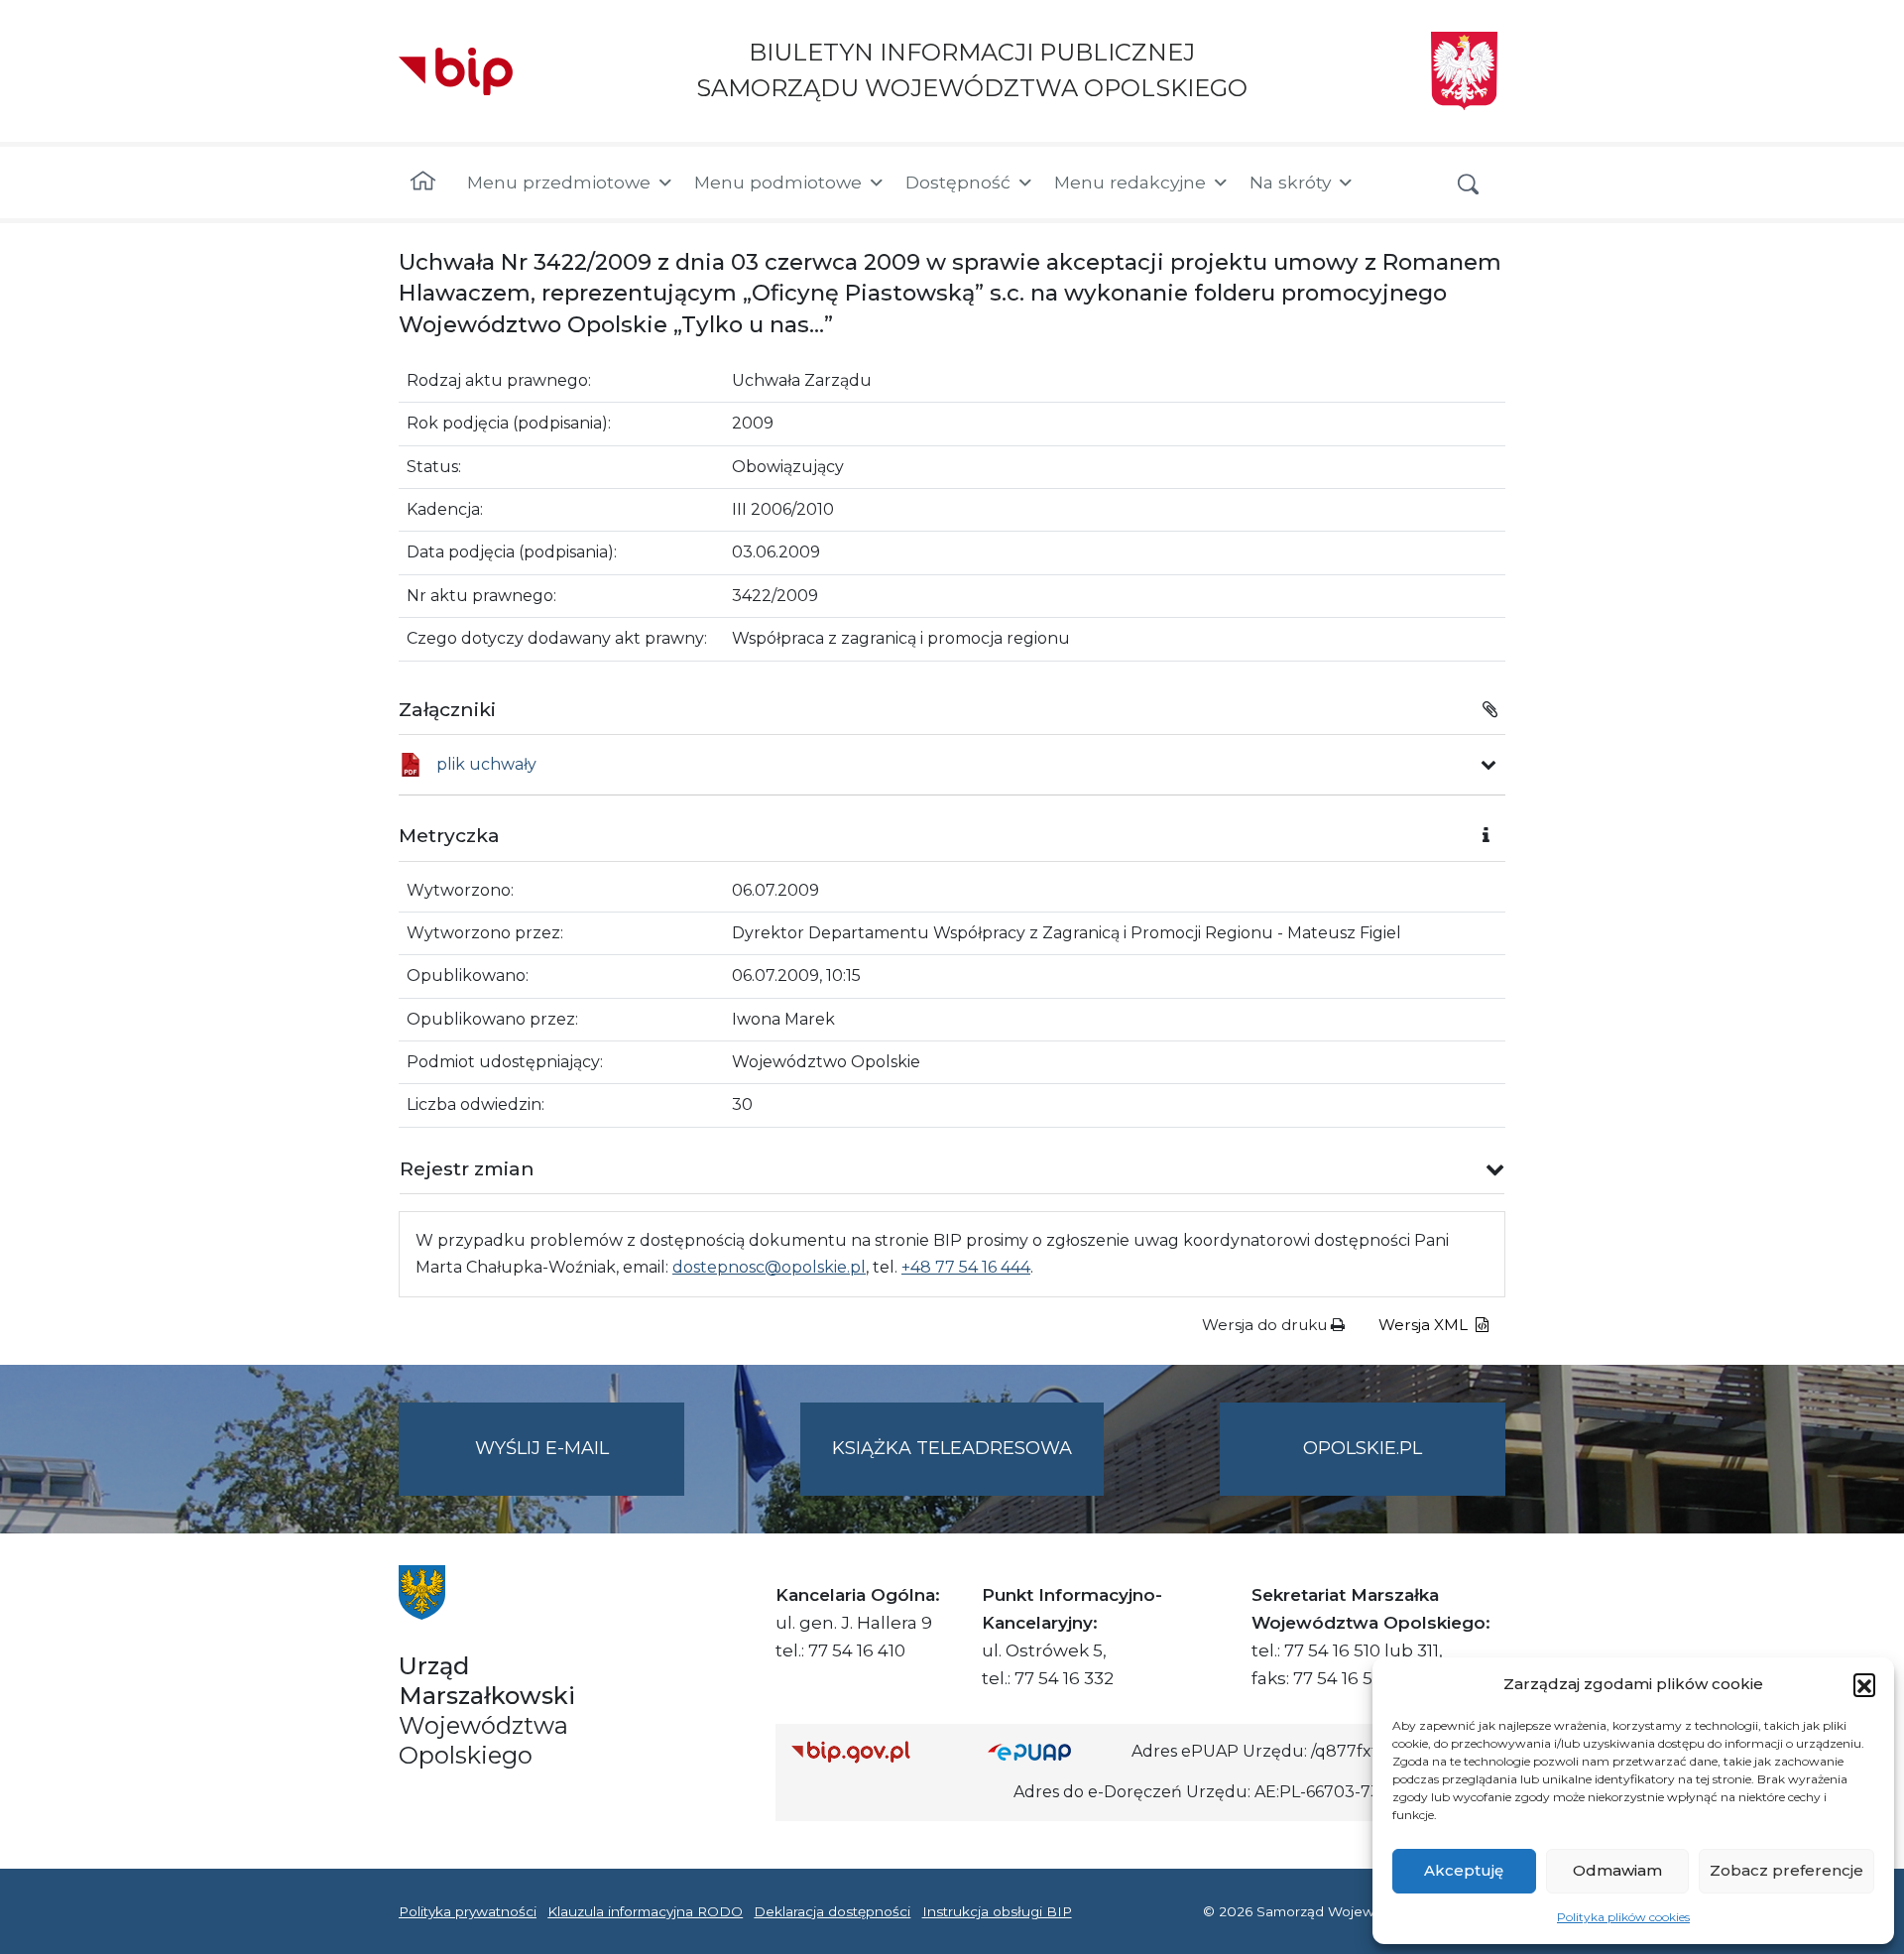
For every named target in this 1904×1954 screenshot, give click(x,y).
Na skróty (1290, 182)
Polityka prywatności (468, 1911)
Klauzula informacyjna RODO (645, 1911)
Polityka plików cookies (1623, 1917)
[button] (1864, 1684)
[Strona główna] (423, 183)
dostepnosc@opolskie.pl (769, 1267)
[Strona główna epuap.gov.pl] (1052, 1751)
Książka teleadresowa (952, 1448)
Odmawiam (1617, 1870)
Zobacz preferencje (1786, 1870)
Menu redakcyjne (1130, 182)
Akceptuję (1464, 1870)
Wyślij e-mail (580, 1466)
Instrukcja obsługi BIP (997, 1911)
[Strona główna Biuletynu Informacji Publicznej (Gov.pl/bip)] (874, 1751)
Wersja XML (1425, 1325)
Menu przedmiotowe (559, 182)
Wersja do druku (1266, 1325)
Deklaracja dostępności (832, 1911)
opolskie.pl (1363, 1448)
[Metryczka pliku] (1488, 765)
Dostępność (958, 182)
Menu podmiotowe (778, 182)
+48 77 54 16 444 (966, 1267)
